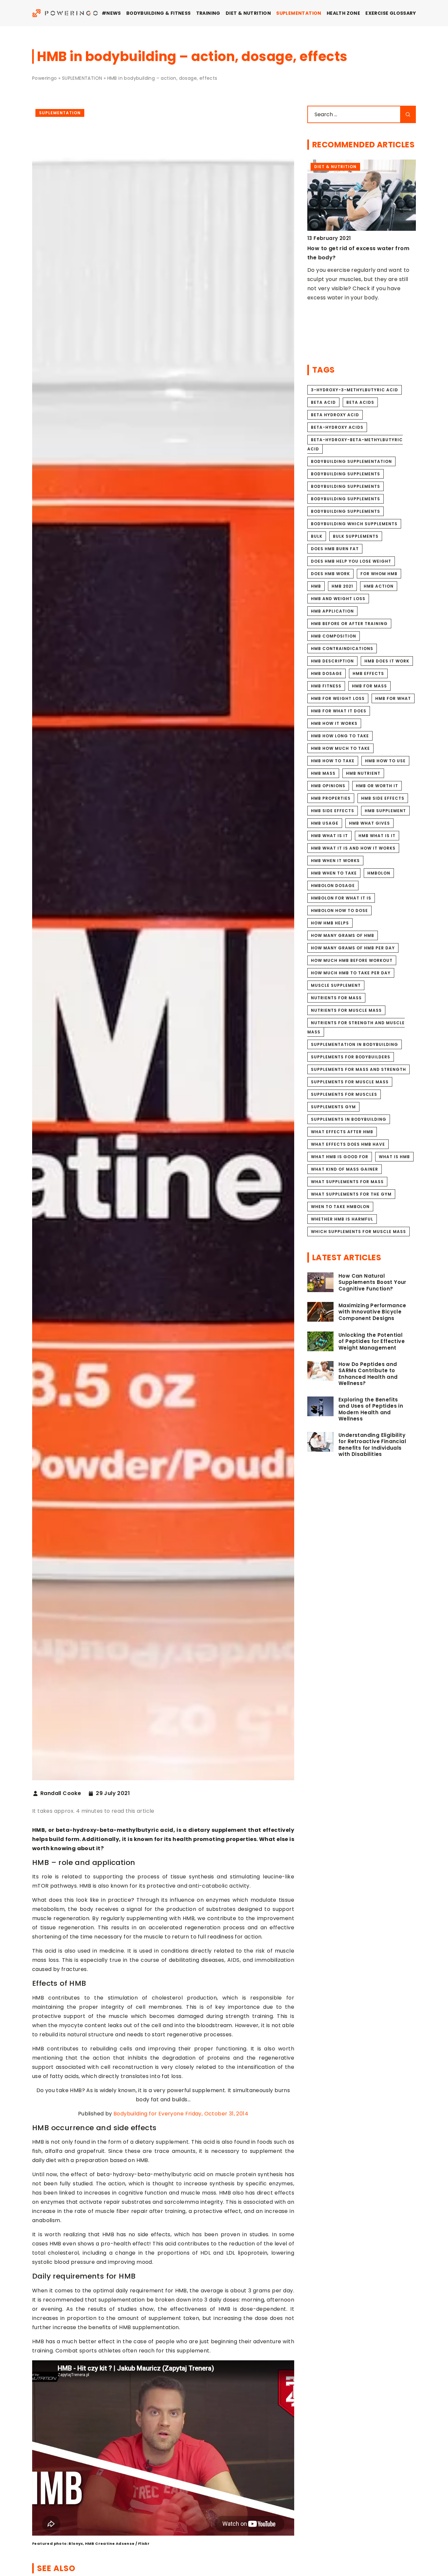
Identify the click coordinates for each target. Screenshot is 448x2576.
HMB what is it (329, 836)
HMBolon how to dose (339, 910)
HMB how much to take (340, 748)
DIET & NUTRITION (248, 13)
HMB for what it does (339, 711)
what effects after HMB (342, 1132)
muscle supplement (336, 985)
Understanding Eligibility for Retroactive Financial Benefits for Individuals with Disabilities (372, 1445)
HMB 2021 (342, 586)
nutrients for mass (336, 998)
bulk (317, 536)
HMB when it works (335, 861)
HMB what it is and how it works (353, 848)
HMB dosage (326, 673)
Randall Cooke (61, 1793)
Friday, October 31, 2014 (217, 2114)
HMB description (332, 661)
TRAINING (208, 13)
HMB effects (368, 673)
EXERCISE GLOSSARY (391, 13)
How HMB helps (330, 923)
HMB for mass (369, 686)
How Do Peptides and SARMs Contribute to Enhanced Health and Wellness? (368, 1374)
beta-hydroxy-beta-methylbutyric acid (355, 444)
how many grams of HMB (343, 935)
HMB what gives (369, 823)
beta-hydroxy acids (337, 427)
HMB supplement (385, 811)
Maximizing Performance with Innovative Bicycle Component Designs (372, 1312)
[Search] (408, 114)
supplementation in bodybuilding (355, 1044)
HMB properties (331, 798)
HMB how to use (385, 761)
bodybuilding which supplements (354, 524)
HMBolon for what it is (341, 898)
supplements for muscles (344, 1094)
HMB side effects (383, 798)
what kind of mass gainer (345, 1169)
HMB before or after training (349, 624)
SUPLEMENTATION (299, 13)
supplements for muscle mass (350, 1082)
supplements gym (333, 1107)
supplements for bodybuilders (351, 1057)
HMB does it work (387, 661)
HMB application (332, 611)
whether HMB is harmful (342, 1219)
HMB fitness (326, 686)
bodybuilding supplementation (351, 461)
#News (111, 13)
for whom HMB (379, 574)
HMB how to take (333, 761)
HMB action (379, 586)
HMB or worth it (377, 786)
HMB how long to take (340, 736)
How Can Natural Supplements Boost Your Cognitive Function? (372, 1282)
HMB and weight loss (338, 599)
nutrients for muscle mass (346, 1010)
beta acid (323, 402)
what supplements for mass (347, 1182)
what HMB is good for (340, 1157)
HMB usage (325, 823)
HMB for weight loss (338, 698)
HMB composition (334, 636)
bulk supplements (356, 536)
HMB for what (393, 698)
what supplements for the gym (351, 1194)
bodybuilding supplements (346, 474)
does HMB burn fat (335, 549)
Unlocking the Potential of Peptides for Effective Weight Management (372, 1342)
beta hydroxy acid (335, 415)
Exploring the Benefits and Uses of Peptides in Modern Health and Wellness (371, 1409)
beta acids (360, 402)
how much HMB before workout (352, 960)
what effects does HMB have (348, 1144)
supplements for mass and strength (358, 1069)
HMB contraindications (342, 649)
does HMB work (330, 574)
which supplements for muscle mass (358, 1232)
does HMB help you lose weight (351, 561)
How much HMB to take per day (351, 973)
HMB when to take (334, 873)
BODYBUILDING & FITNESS (159, 13)
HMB (316, 586)
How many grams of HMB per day (353, 948)
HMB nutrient (363, 773)
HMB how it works (334, 723)
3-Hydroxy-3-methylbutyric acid (355, 390)
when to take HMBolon (340, 1207)
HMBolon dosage (333, 886)
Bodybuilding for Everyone (149, 2114)
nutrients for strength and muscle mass (356, 1027)
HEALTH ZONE (343, 13)
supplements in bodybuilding (349, 1119)
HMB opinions (328, 786)
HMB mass (323, 773)
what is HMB (394, 1157)
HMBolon (379, 873)
